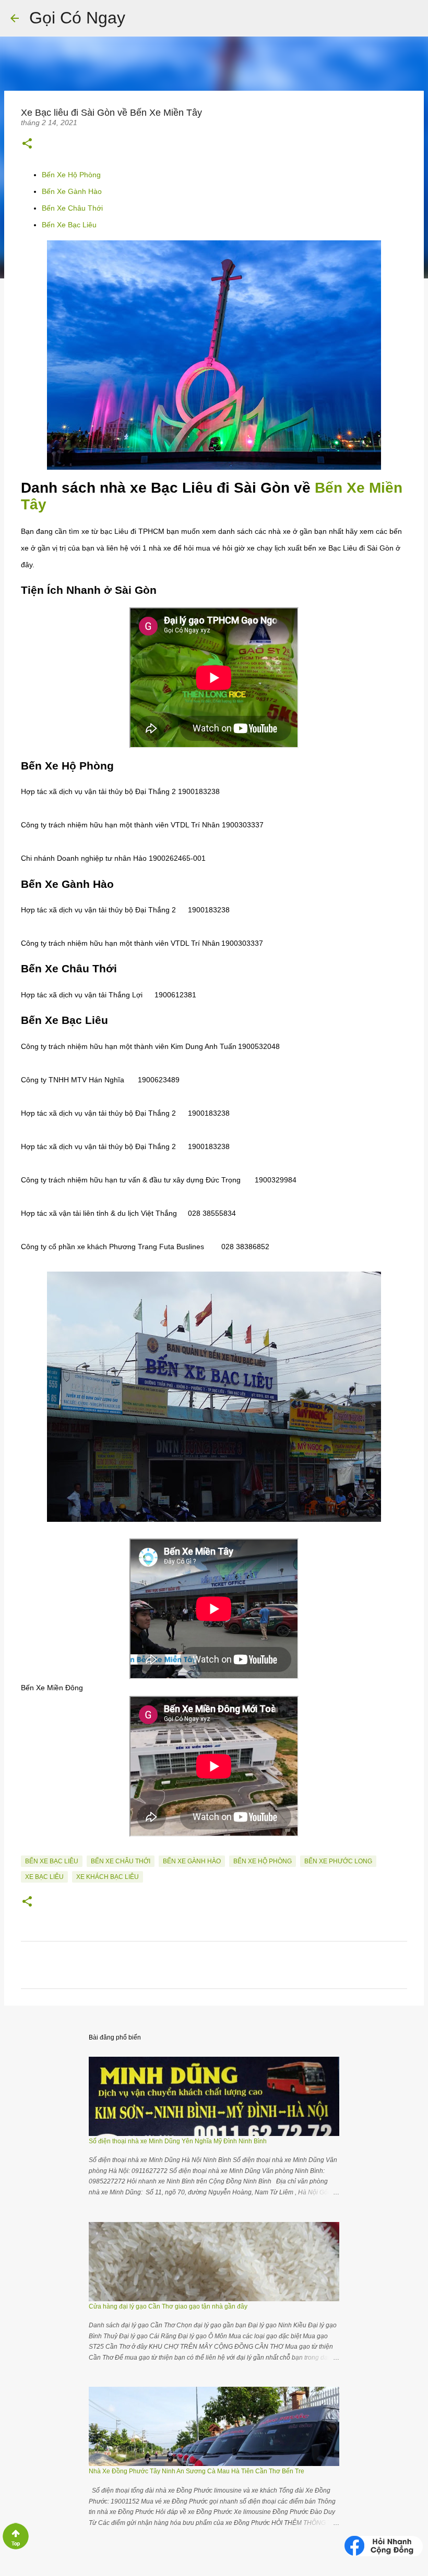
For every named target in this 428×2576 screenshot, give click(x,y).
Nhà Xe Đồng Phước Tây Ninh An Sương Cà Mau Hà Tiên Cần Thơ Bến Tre (197, 2471)
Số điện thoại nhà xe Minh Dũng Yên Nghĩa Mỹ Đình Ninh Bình (178, 2141)
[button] (27, 143)
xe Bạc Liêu (44, 1877)
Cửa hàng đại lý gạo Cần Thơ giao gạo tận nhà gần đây (168, 2306)
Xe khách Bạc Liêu (108, 1877)
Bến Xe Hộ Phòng (71, 175)
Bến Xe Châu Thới (72, 208)
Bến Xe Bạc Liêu (69, 225)
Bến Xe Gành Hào (72, 191)
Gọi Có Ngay (77, 18)
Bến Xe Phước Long (338, 1861)
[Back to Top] (16, 2548)
